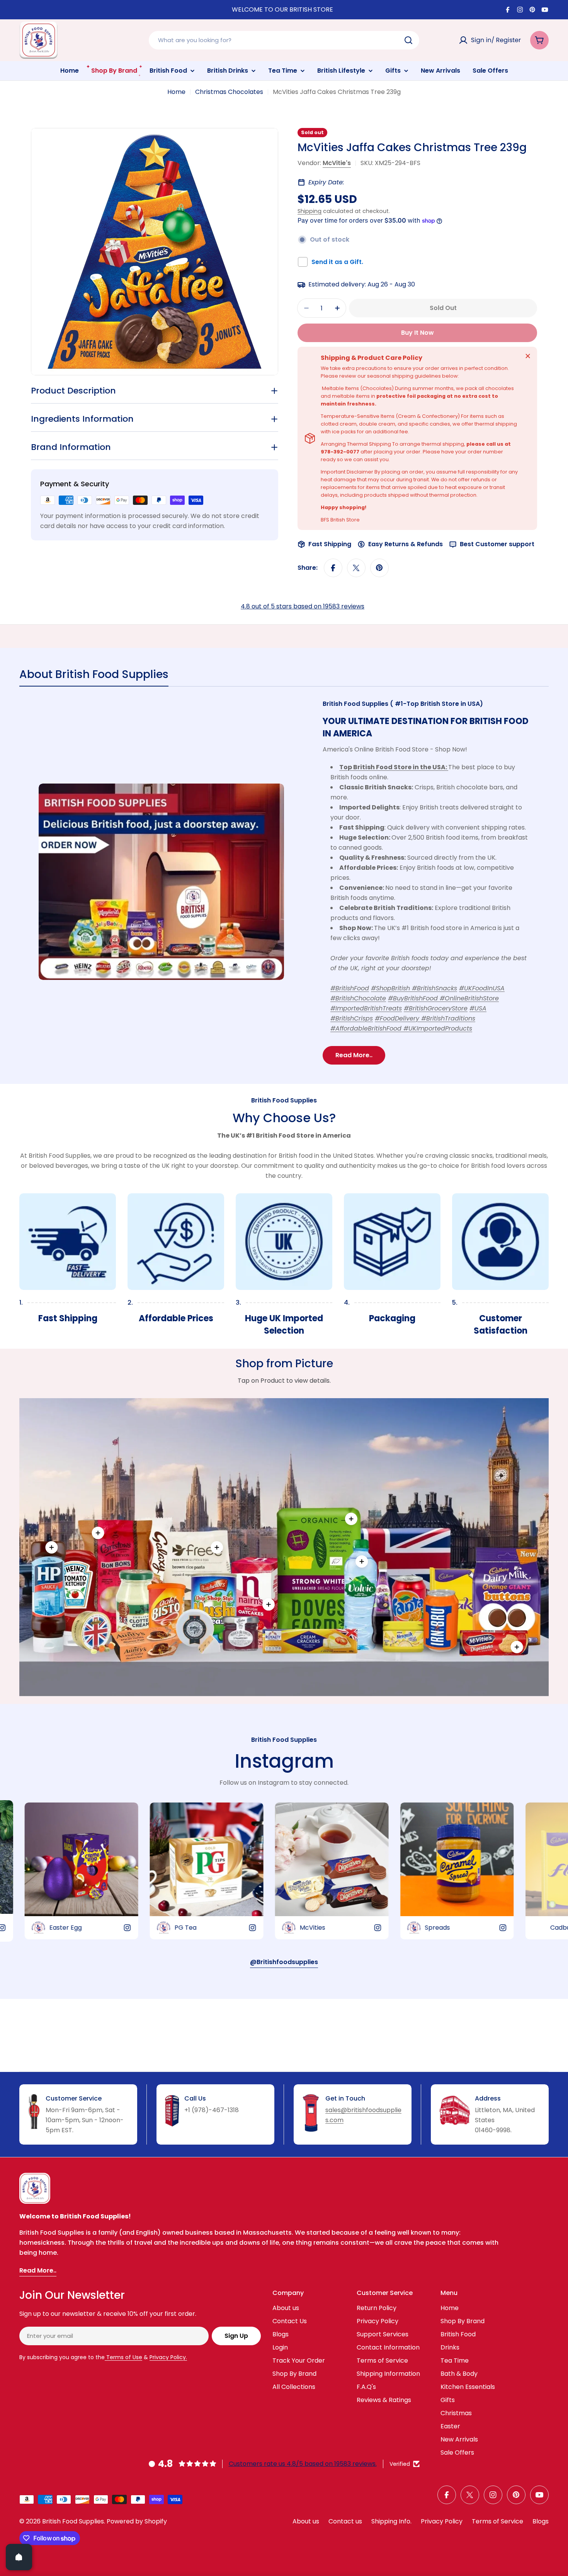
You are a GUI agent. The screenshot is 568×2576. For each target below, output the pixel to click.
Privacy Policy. (168, 2357)
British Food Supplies (73, 2521)
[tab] (94, 677)
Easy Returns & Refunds (406, 544)
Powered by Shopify (137, 2521)
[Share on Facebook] (333, 568)
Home (176, 92)
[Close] (528, 356)
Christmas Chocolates (229, 92)
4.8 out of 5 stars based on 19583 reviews (303, 606)
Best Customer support (497, 544)
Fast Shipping (330, 544)
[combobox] (284, 40)
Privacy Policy (442, 2521)
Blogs (541, 2521)
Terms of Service (497, 2521)
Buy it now (417, 333)
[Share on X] (356, 568)
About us (306, 2521)
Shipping (310, 211)
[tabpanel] (284, 882)
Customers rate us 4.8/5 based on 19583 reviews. (303, 2464)
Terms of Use (123, 2357)
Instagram (284, 1761)
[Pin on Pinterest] (379, 568)
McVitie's (337, 163)
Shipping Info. (391, 2521)
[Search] (408, 40)
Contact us (345, 2521)
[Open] (19, 2557)
